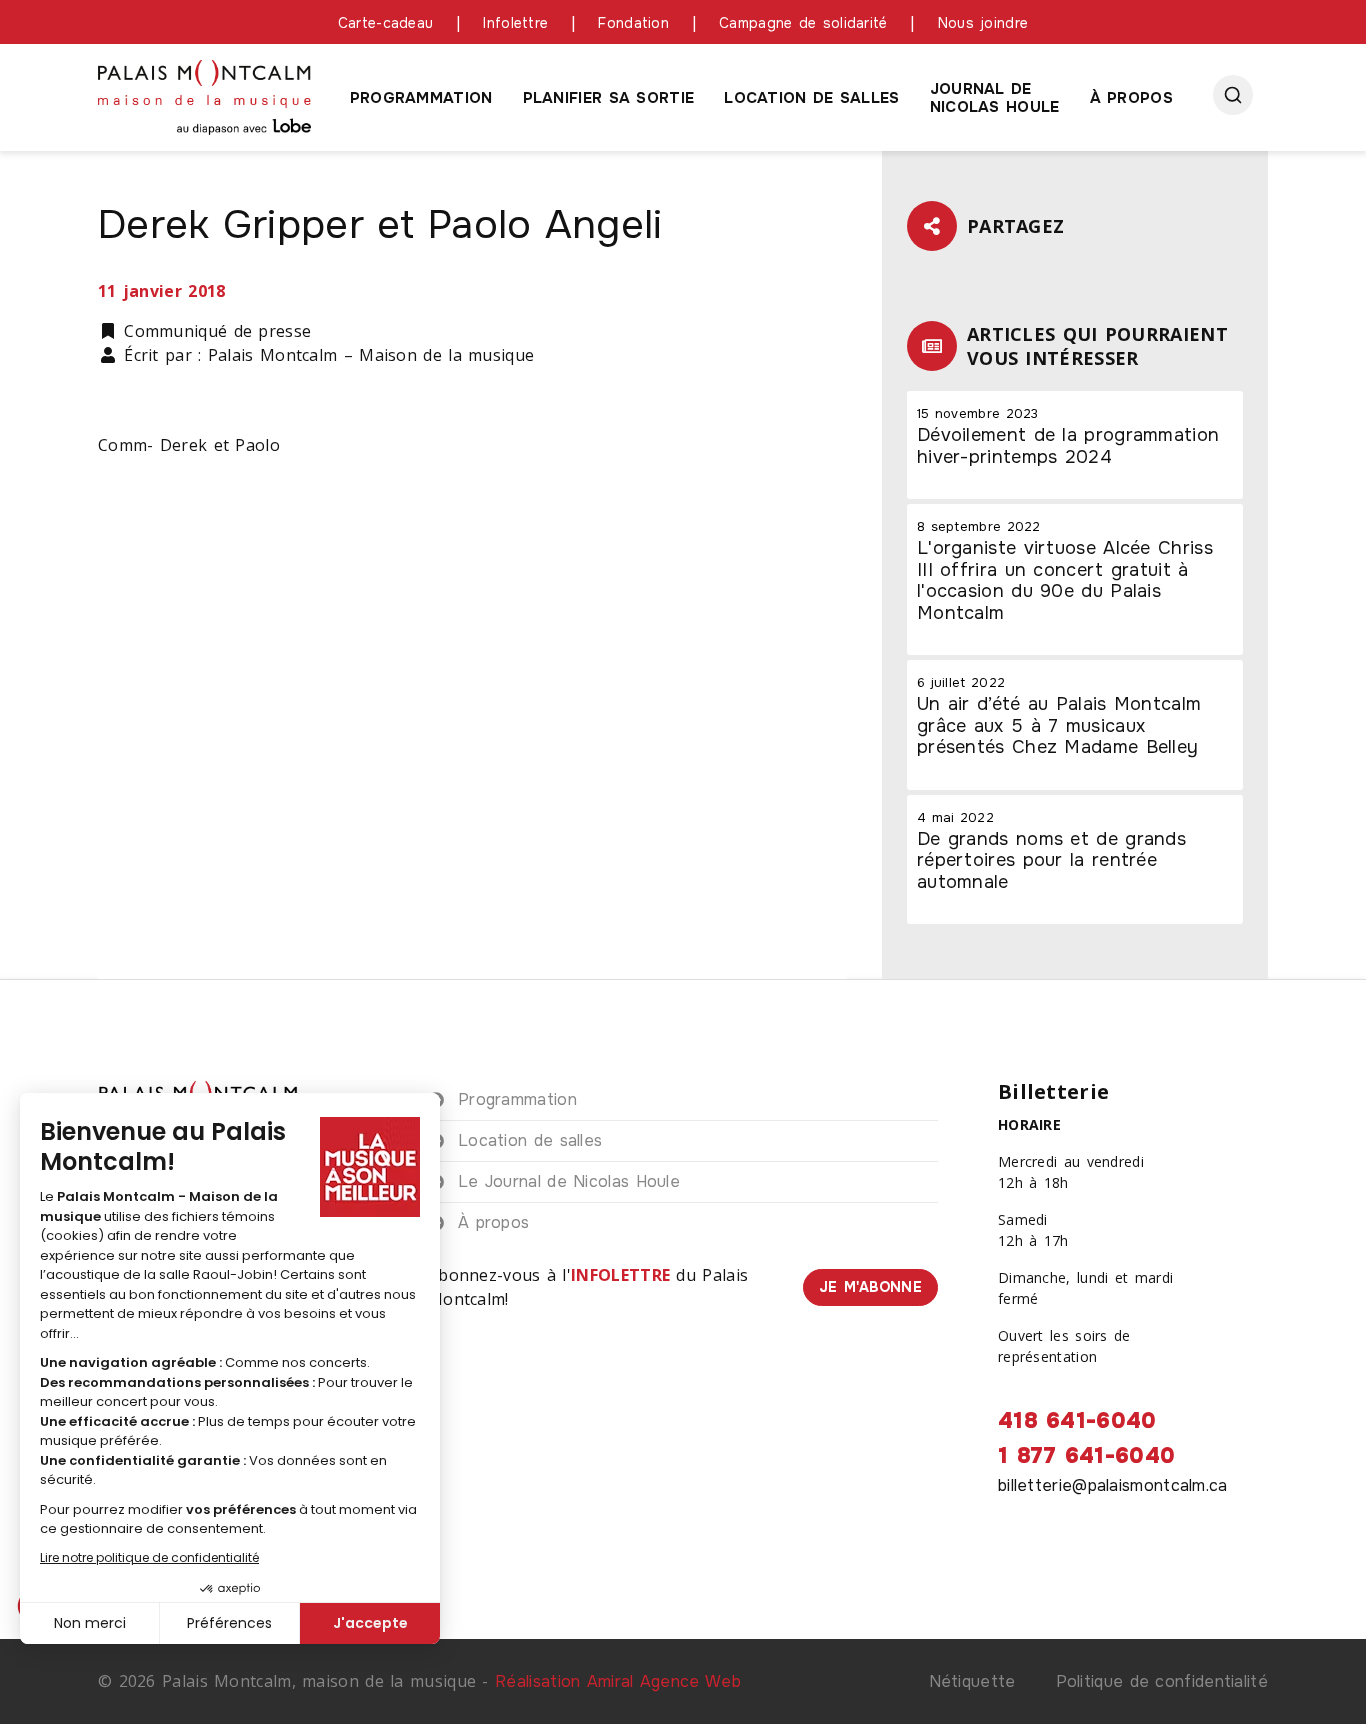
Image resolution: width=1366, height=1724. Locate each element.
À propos (1131, 98)
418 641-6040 (1077, 1421)
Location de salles (811, 98)
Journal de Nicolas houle (995, 98)
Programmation (421, 98)
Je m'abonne (870, 1287)
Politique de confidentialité (1162, 1681)
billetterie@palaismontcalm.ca (1113, 1485)
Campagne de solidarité (803, 23)
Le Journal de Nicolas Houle (569, 1181)
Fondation (633, 23)
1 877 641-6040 (1086, 1456)
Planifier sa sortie (609, 98)
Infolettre (515, 23)
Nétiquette (972, 1681)
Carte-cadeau (386, 23)
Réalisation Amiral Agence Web (618, 1681)
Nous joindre (983, 23)
